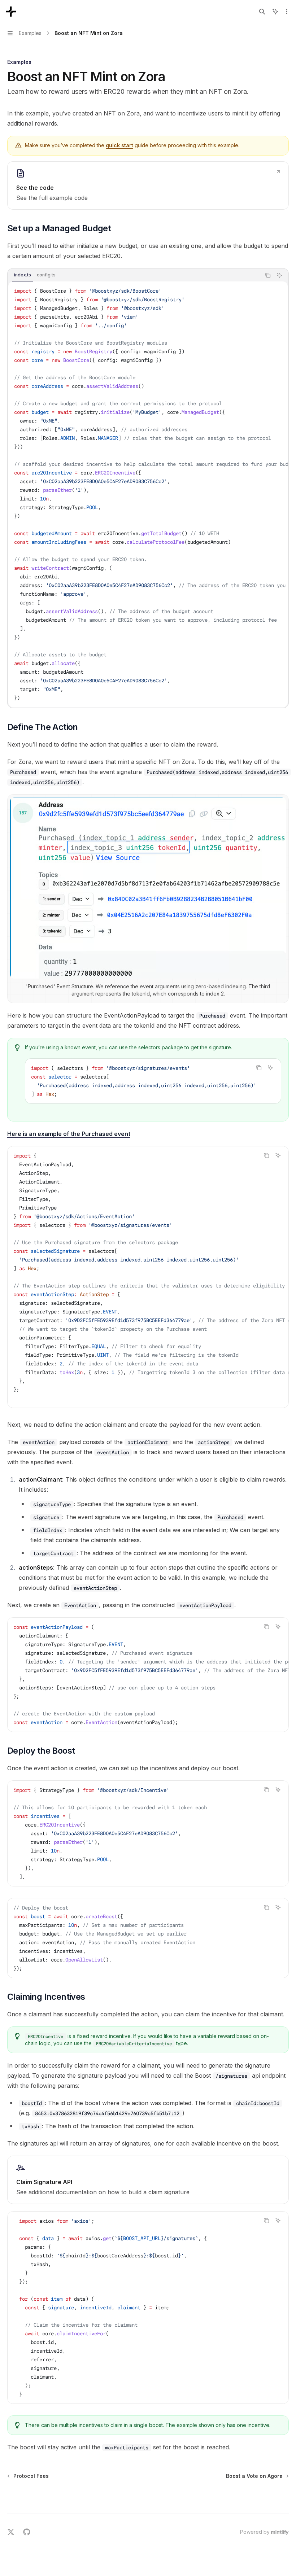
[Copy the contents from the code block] (268, 275)
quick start (119, 145)
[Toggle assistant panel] (275, 12)
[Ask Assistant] (279, 275)
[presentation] (148, 494)
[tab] (23, 275)
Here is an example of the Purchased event (69, 1134)
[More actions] (287, 12)
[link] (148, 185)
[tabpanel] (148, 494)
